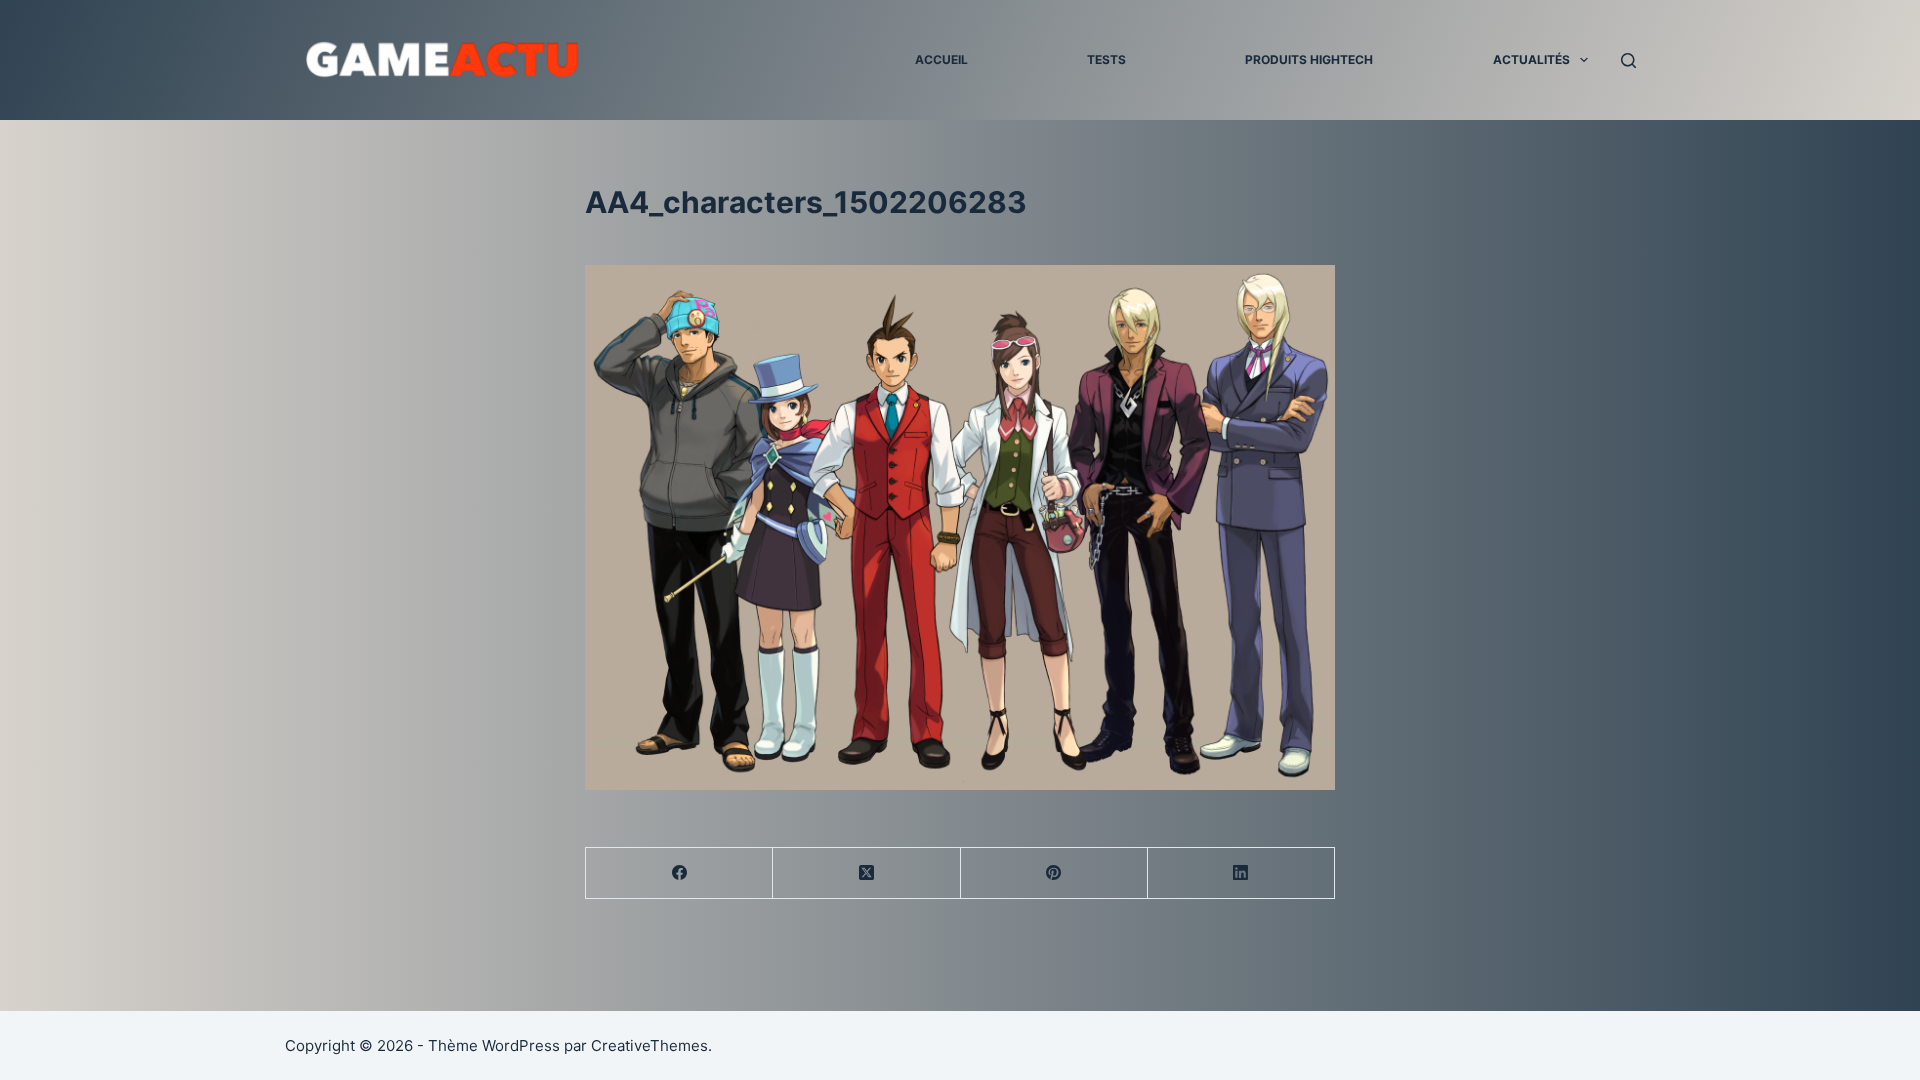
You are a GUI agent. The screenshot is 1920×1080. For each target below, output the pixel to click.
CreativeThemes (649, 1045)
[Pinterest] (1054, 873)
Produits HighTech (1309, 59)
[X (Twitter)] (866, 873)
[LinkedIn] (1241, 873)
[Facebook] (679, 873)
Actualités (1531, 59)
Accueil (941, 59)
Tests (1106, 59)
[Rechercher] (1628, 60)
